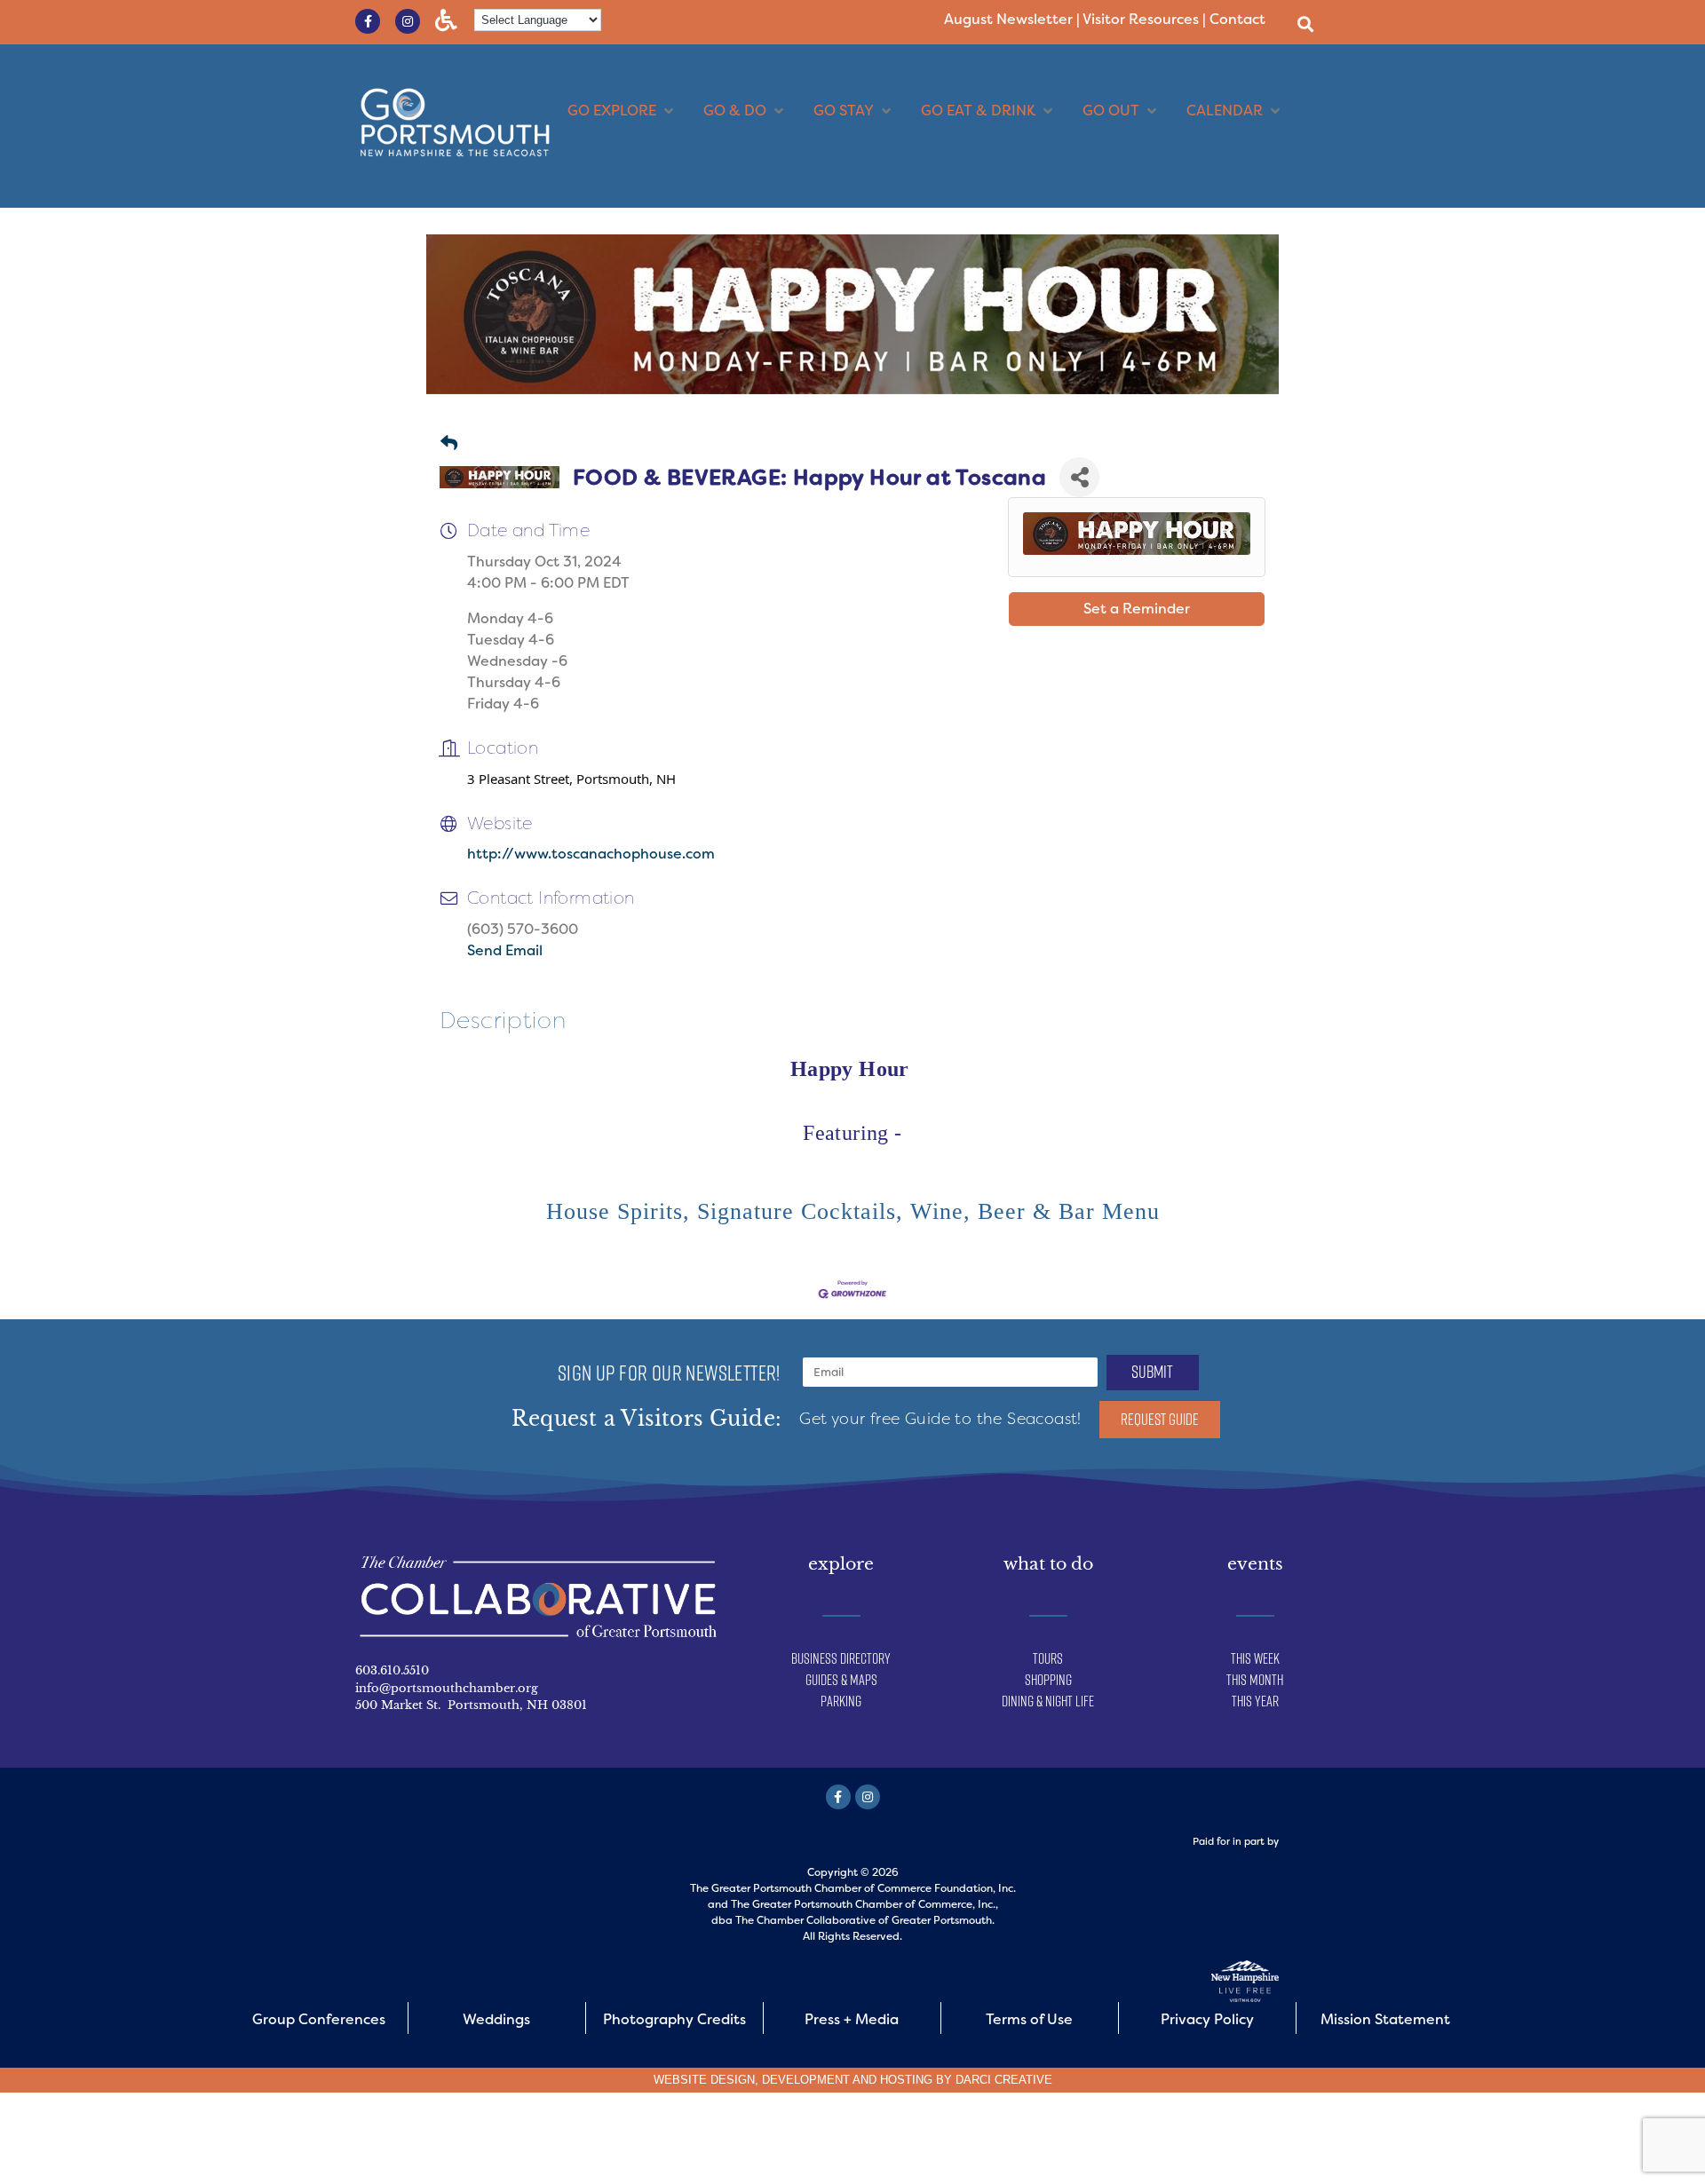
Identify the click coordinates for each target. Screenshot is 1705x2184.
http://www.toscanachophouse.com (591, 854)
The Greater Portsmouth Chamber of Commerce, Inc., (864, 1904)
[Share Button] (1079, 477)
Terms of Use (1029, 2019)
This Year (1255, 1701)
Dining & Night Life (1048, 1701)
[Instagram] (408, 21)
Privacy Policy (1207, 2019)
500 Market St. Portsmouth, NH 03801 (471, 1705)
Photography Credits (674, 2019)
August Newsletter (1008, 19)
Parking (841, 1701)
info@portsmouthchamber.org (447, 1688)
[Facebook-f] (368, 21)
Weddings (496, 2019)
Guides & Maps (841, 1680)
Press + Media (852, 2019)
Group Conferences (319, 2019)
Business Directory (841, 1658)
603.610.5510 (392, 1670)
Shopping (1048, 1680)
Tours (1048, 1658)
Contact (1237, 19)
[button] (1305, 24)
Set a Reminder (1137, 609)
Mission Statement (1385, 2019)
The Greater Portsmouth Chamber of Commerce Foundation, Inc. (853, 1888)
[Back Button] (449, 444)
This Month (1255, 1680)
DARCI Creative (1004, 2080)
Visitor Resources (1141, 19)
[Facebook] (838, 1797)
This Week (1255, 1658)
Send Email (505, 950)
